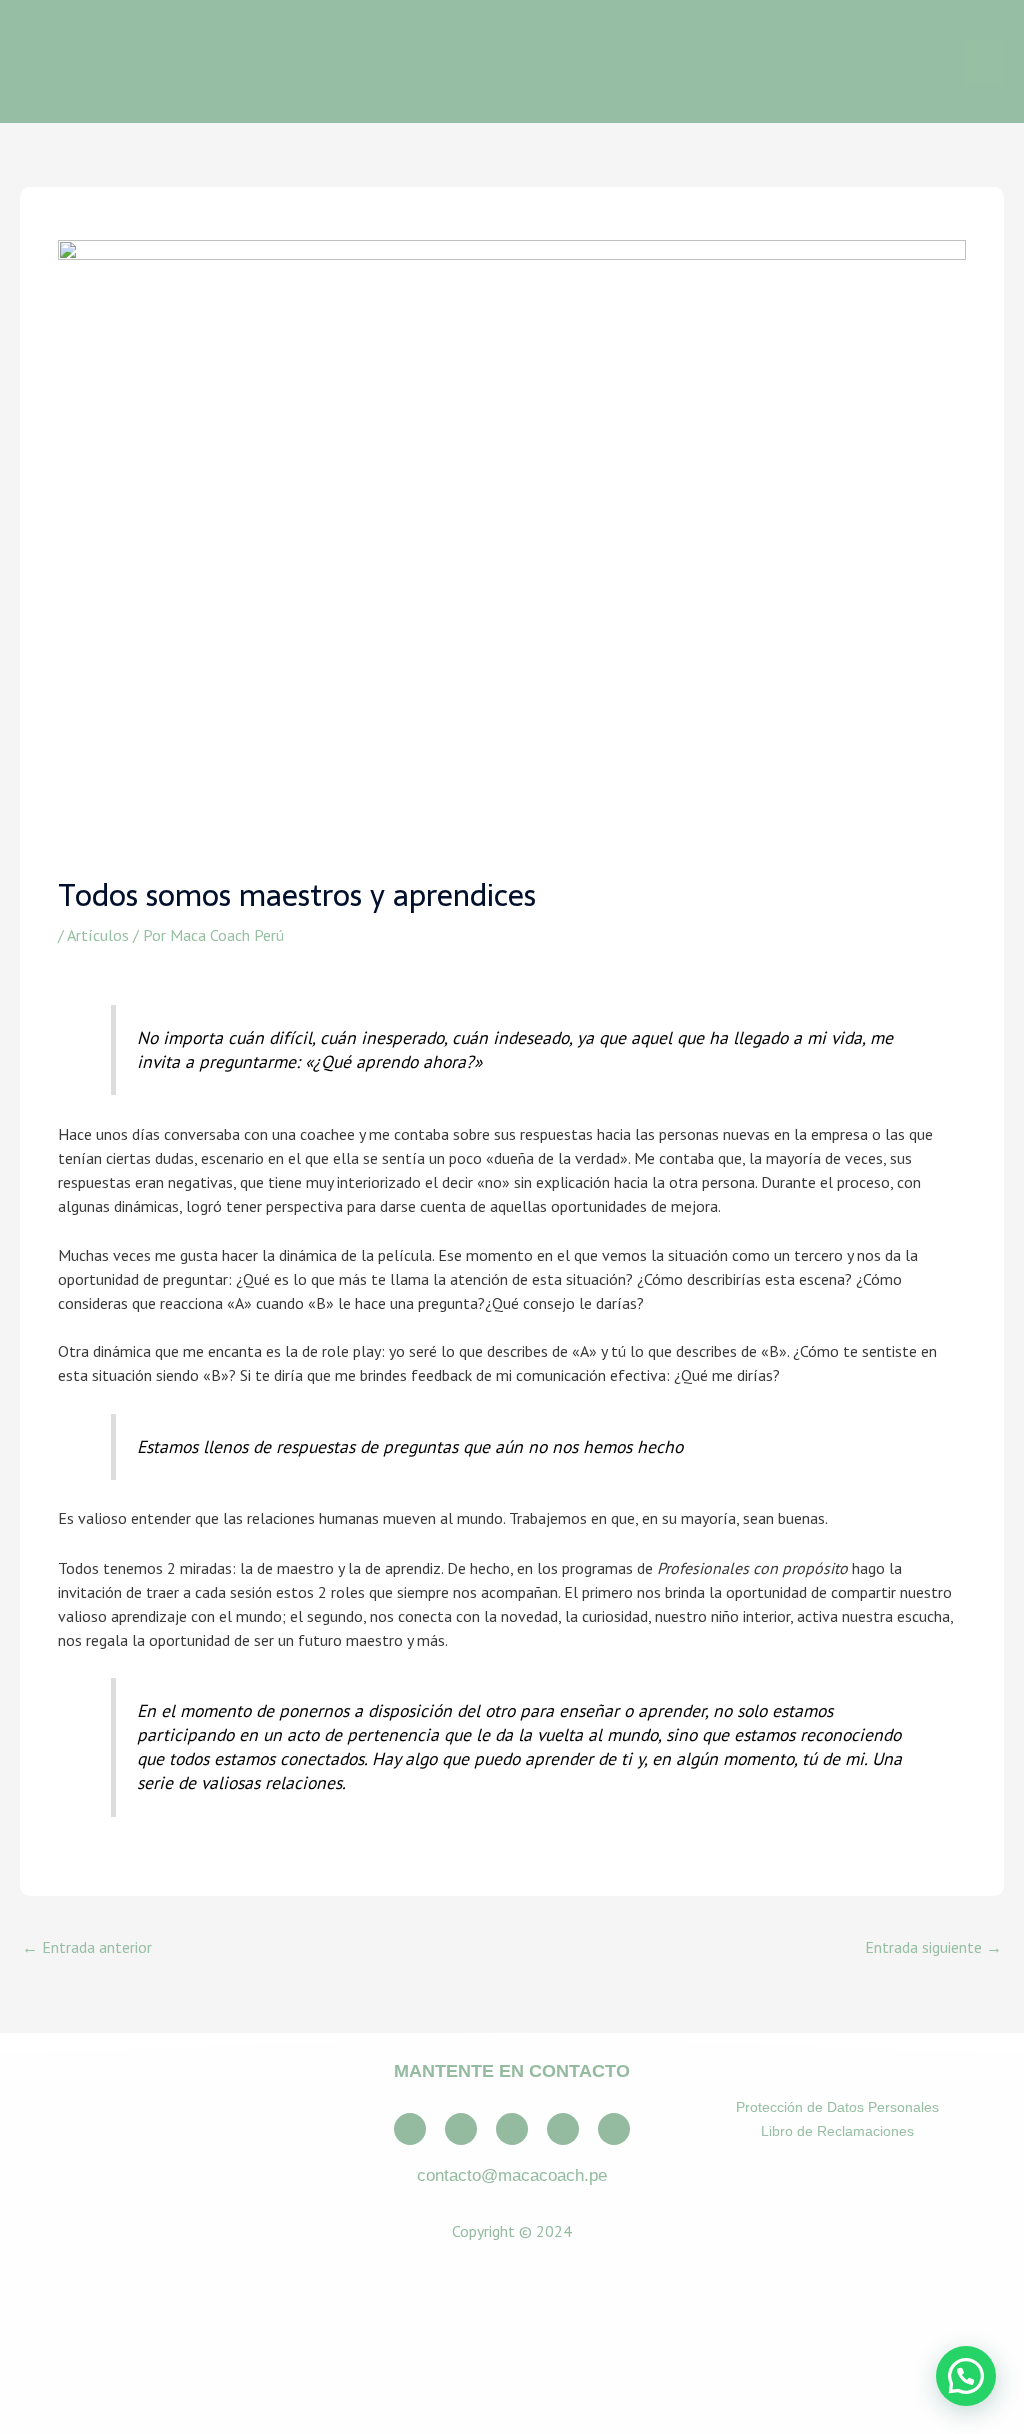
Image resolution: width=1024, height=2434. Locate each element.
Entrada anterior (87, 1947)
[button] (966, 2376)
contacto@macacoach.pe (512, 2175)
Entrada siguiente (933, 1947)
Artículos (98, 935)
